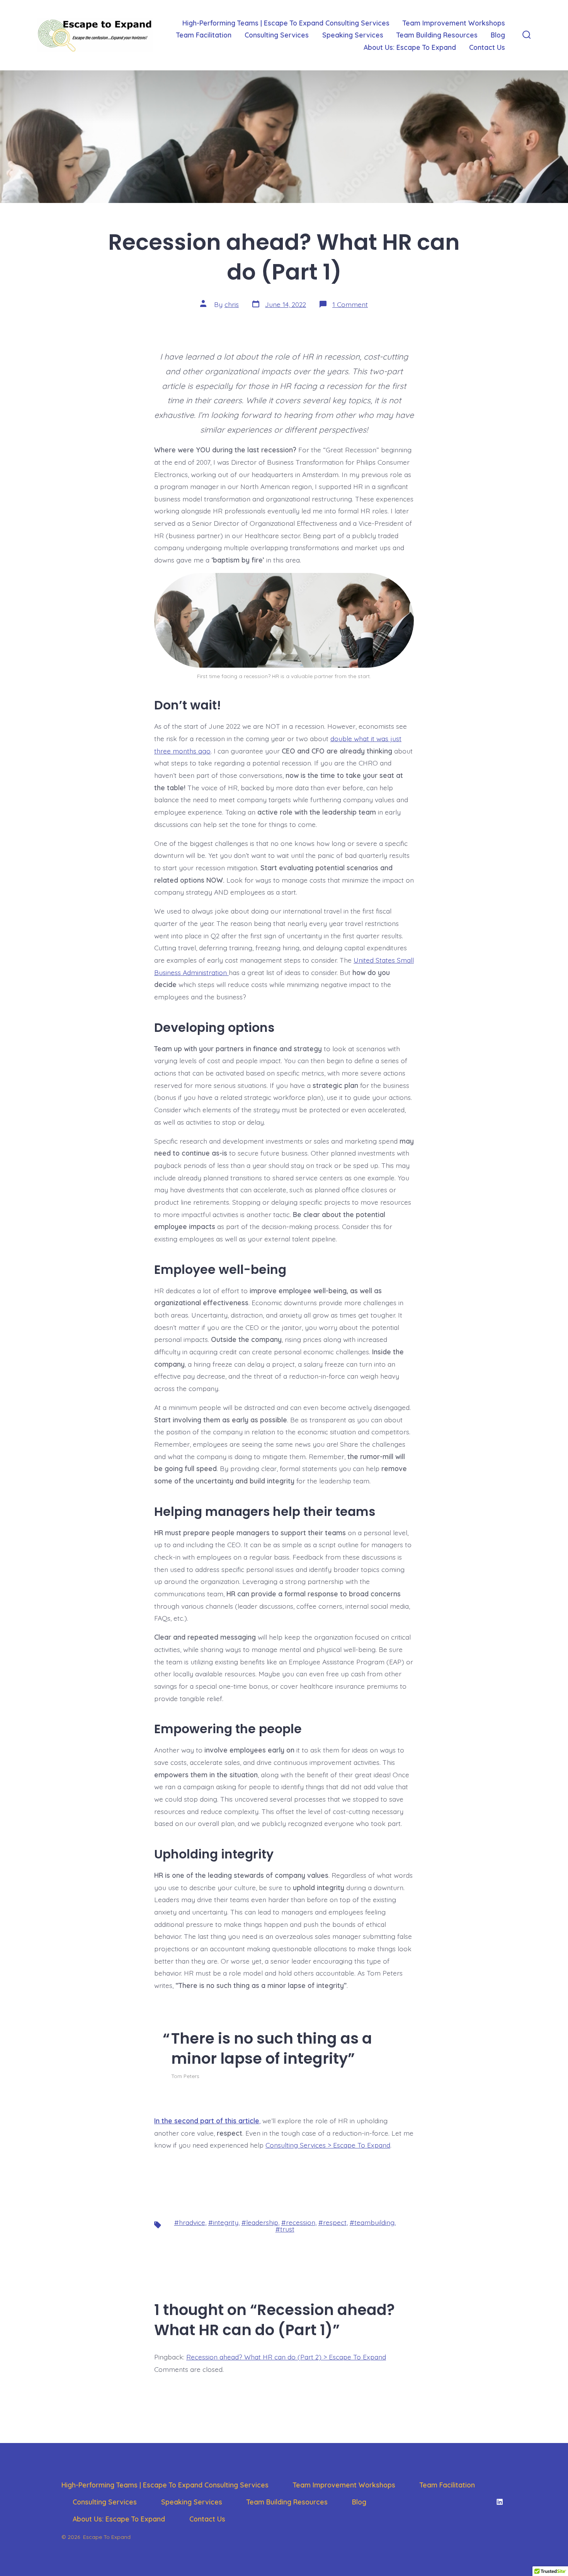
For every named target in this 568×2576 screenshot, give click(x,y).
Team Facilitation (204, 35)
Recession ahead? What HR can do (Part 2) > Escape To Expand (286, 2357)
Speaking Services (353, 35)
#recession (298, 2222)
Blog (498, 35)
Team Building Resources (437, 35)
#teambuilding (372, 2222)
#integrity (223, 2222)
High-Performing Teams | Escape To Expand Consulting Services (286, 23)
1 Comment (350, 304)
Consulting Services (277, 35)
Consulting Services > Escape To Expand (328, 2145)
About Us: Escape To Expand (410, 47)
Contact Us (487, 47)
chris (232, 304)
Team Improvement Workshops (454, 23)
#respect (332, 2222)
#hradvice (190, 2222)
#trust (285, 2229)
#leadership (260, 2222)
